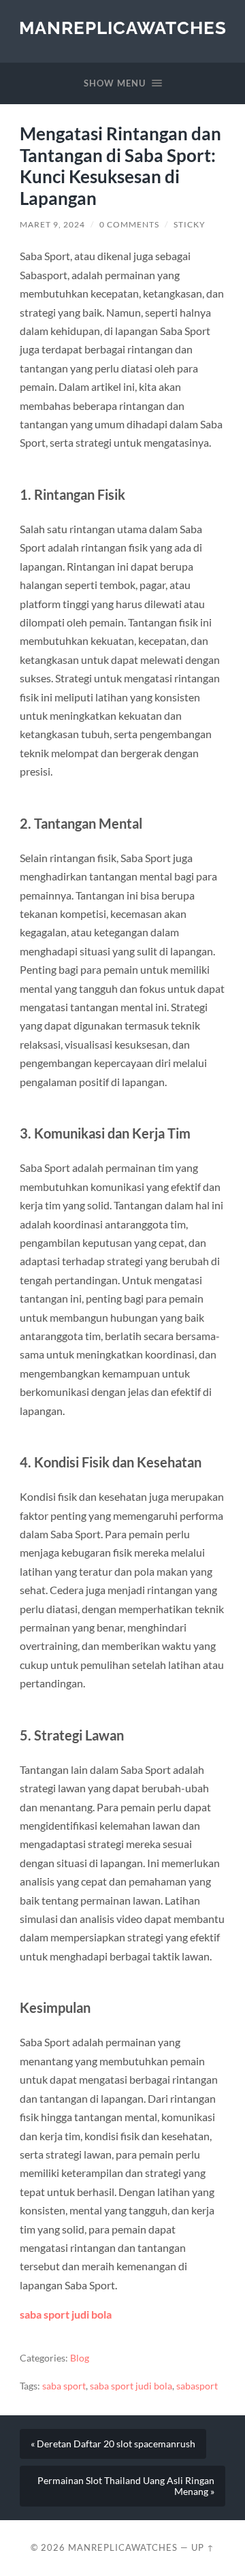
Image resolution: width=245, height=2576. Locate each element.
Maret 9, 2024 (52, 224)
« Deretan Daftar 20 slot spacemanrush (113, 2444)
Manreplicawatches (123, 28)
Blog (80, 2358)
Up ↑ (203, 2547)
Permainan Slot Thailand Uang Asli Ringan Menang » (126, 2486)
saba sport (64, 2386)
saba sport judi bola (66, 2314)
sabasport (197, 2386)
